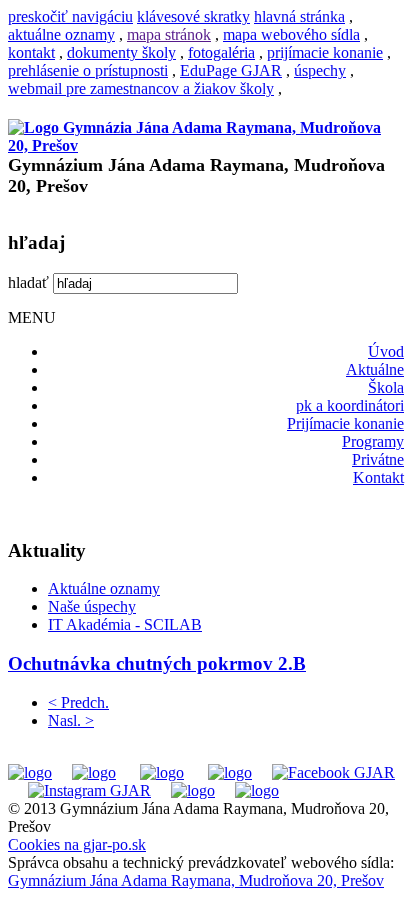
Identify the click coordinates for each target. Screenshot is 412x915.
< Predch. (78, 702)
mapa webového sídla (291, 34)
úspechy (320, 70)
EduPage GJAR (231, 70)
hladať (28, 282)
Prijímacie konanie (345, 423)
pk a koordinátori (350, 405)
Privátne (378, 459)
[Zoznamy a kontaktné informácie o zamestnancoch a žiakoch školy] (230, 772)
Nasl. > (71, 720)
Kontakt (378, 477)
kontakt (31, 52)
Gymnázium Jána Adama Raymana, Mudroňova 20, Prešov (196, 880)
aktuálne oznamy (61, 34)
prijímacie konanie (325, 52)
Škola (386, 387)
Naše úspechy (92, 606)
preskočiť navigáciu (70, 16)
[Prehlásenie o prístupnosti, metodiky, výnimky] (257, 790)
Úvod (386, 351)
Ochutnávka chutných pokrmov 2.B (157, 663)
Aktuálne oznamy (104, 588)
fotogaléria (221, 52)
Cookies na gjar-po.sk (77, 844)
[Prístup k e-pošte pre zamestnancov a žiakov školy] (94, 772)
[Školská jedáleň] (162, 772)
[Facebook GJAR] (333, 772)
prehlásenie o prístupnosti (88, 70)
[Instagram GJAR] (89, 790)
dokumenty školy (121, 52)
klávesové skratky (193, 16)
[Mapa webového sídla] (193, 790)
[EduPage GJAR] (30, 772)
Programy (373, 441)
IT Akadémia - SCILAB (125, 624)
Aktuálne (375, 369)
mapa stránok (169, 34)
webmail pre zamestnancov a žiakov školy (141, 88)
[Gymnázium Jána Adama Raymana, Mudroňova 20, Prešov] (206, 145)
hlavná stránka (299, 16)
